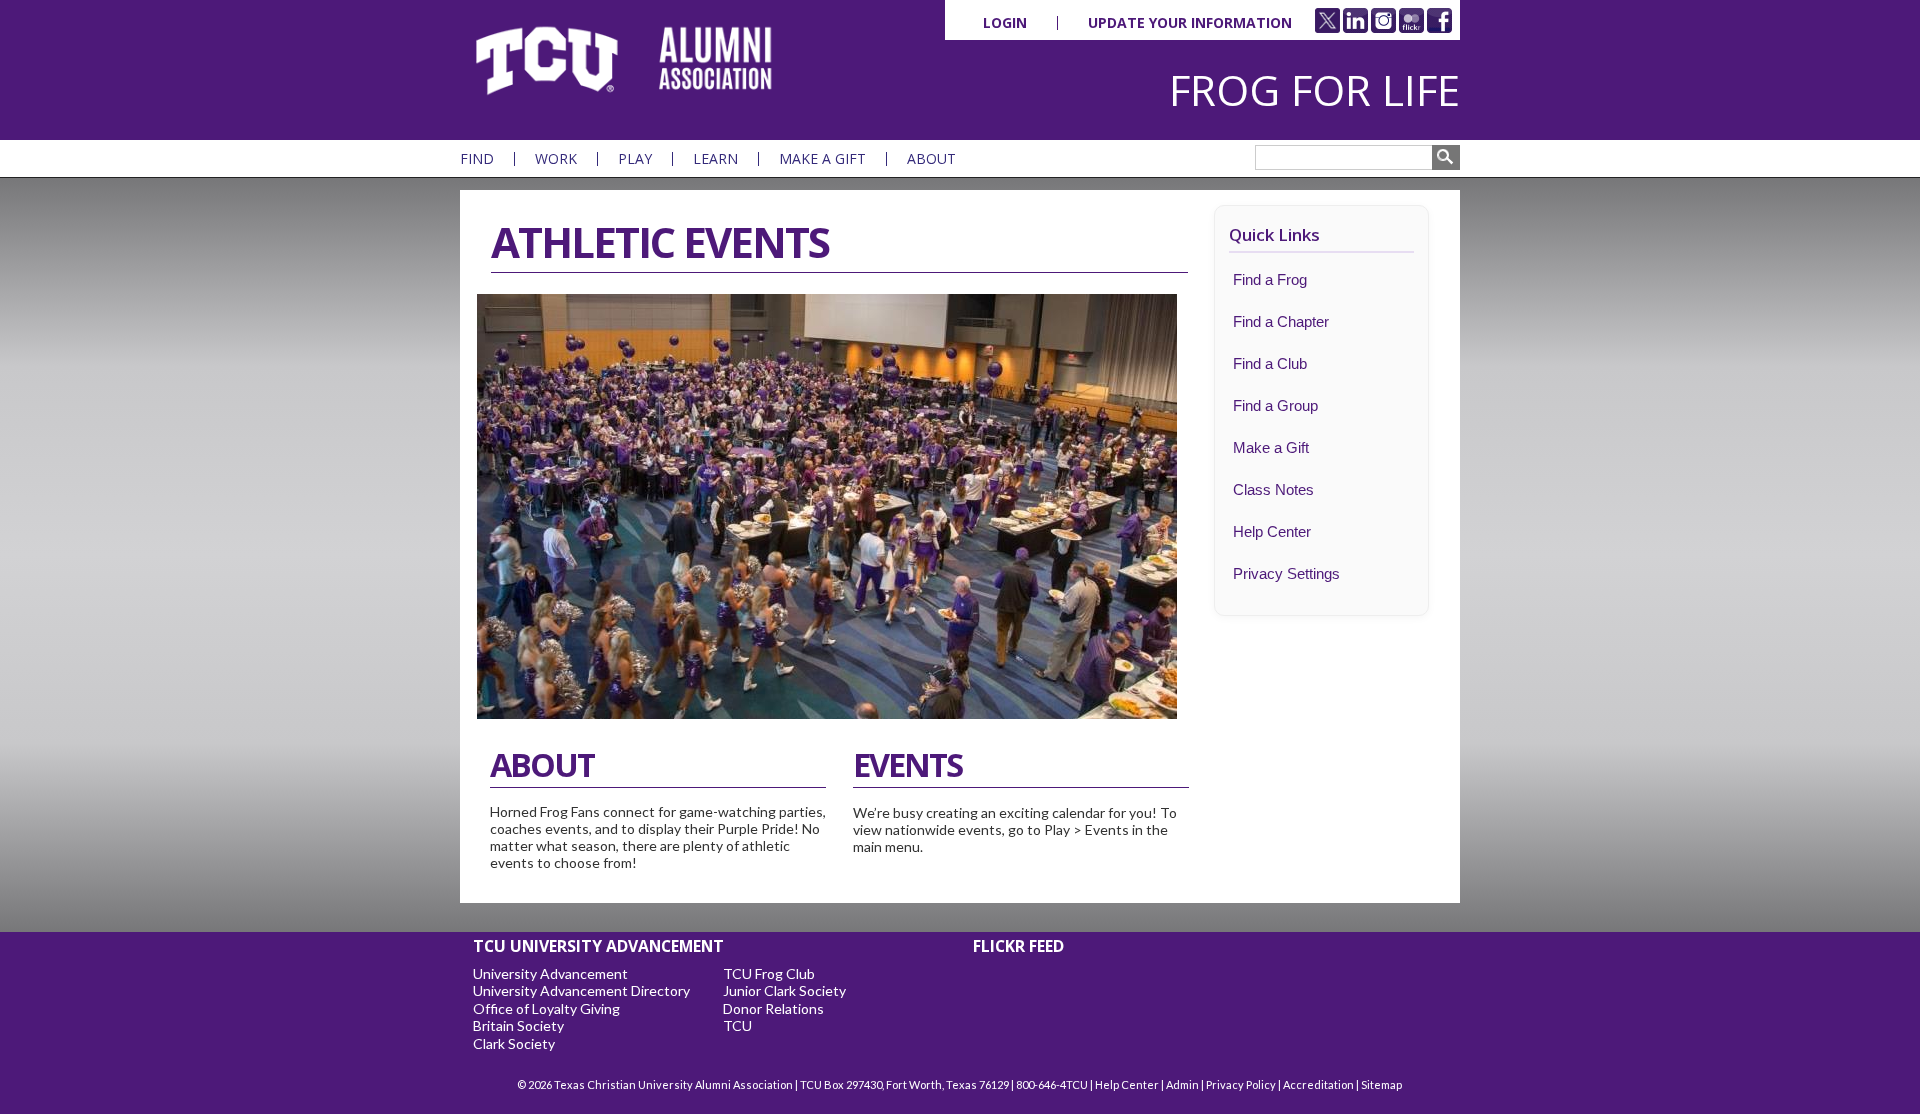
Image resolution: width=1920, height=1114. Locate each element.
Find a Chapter (1281, 321)
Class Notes (1273, 489)
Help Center (1272, 531)
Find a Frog (1270, 279)
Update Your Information (1190, 23)
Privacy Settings (1286, 573)
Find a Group (1275, 405)
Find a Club (1270, 363)
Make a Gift (822, 159)
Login (1005, 23)
